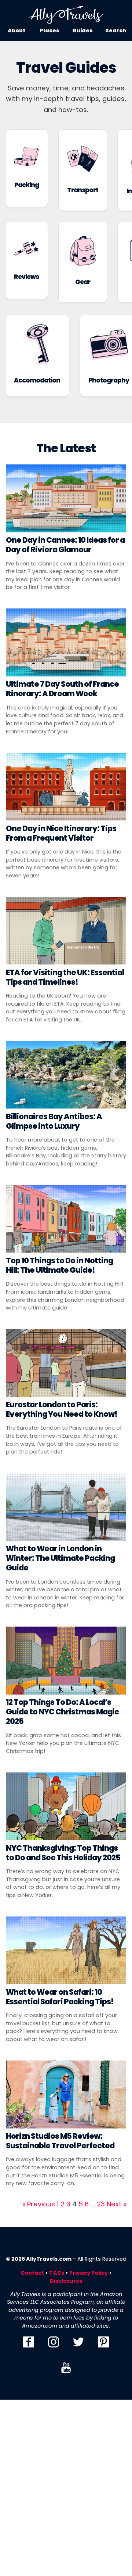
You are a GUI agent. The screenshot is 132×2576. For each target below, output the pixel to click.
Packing (27, 185)
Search (116, 30)
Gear (83, 282)
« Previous (39, 2204)
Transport (83, 190)
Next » (117, 2204)
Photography (109, 380)
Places (49, 30)
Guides (82, 30)
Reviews (26, 277)
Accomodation (37, 380)
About (16, 30)
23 (101, 2204)
